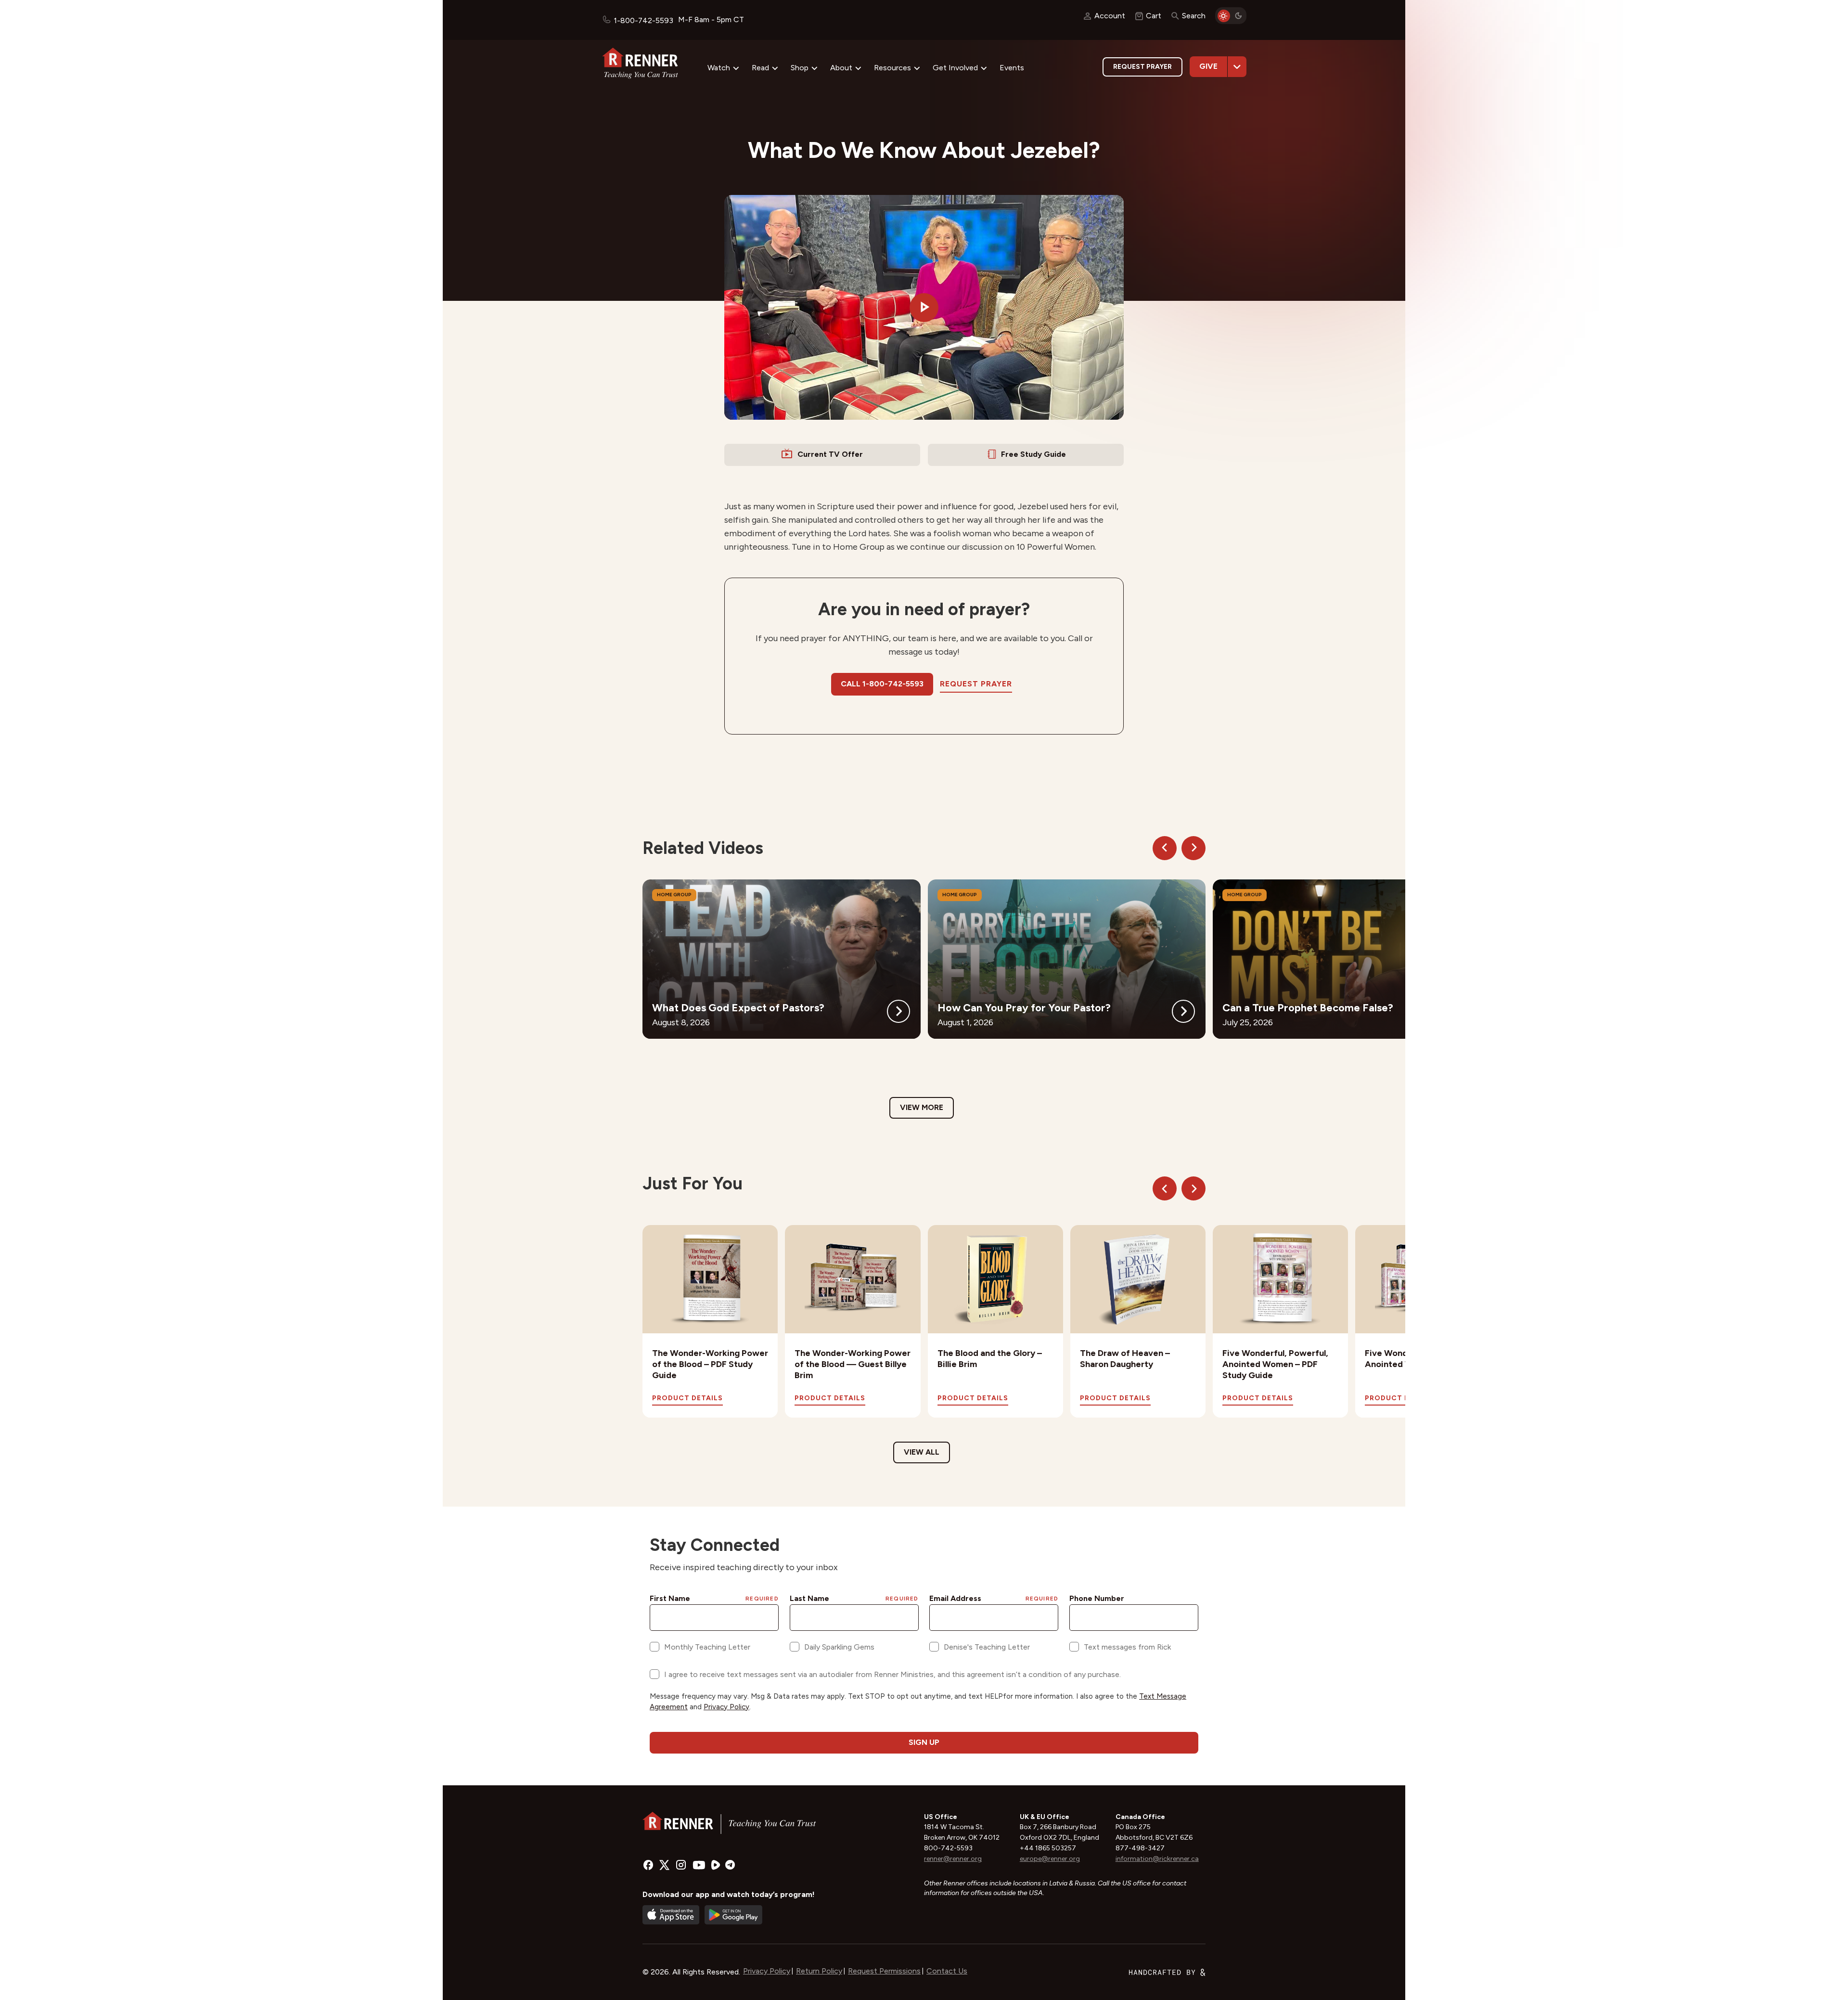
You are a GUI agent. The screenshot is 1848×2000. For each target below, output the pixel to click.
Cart (1154, 16)
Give (1208, 66)
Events (1012, 68)
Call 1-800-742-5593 (882, 684)
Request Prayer (1142, 67)
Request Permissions (884, 1971)
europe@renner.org (1050, 1859)
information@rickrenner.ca (1157, 1859)
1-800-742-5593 (643, 20)
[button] (924, 308)
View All (922, 1452)
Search (1194, 16)
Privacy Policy (767, 1971)
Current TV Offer (830, 454)
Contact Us (947, 1971)
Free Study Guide (1033, 454)
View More (922, 1107)
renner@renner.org (953, 1859)
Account (1110, 16)
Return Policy (819, 1971)
